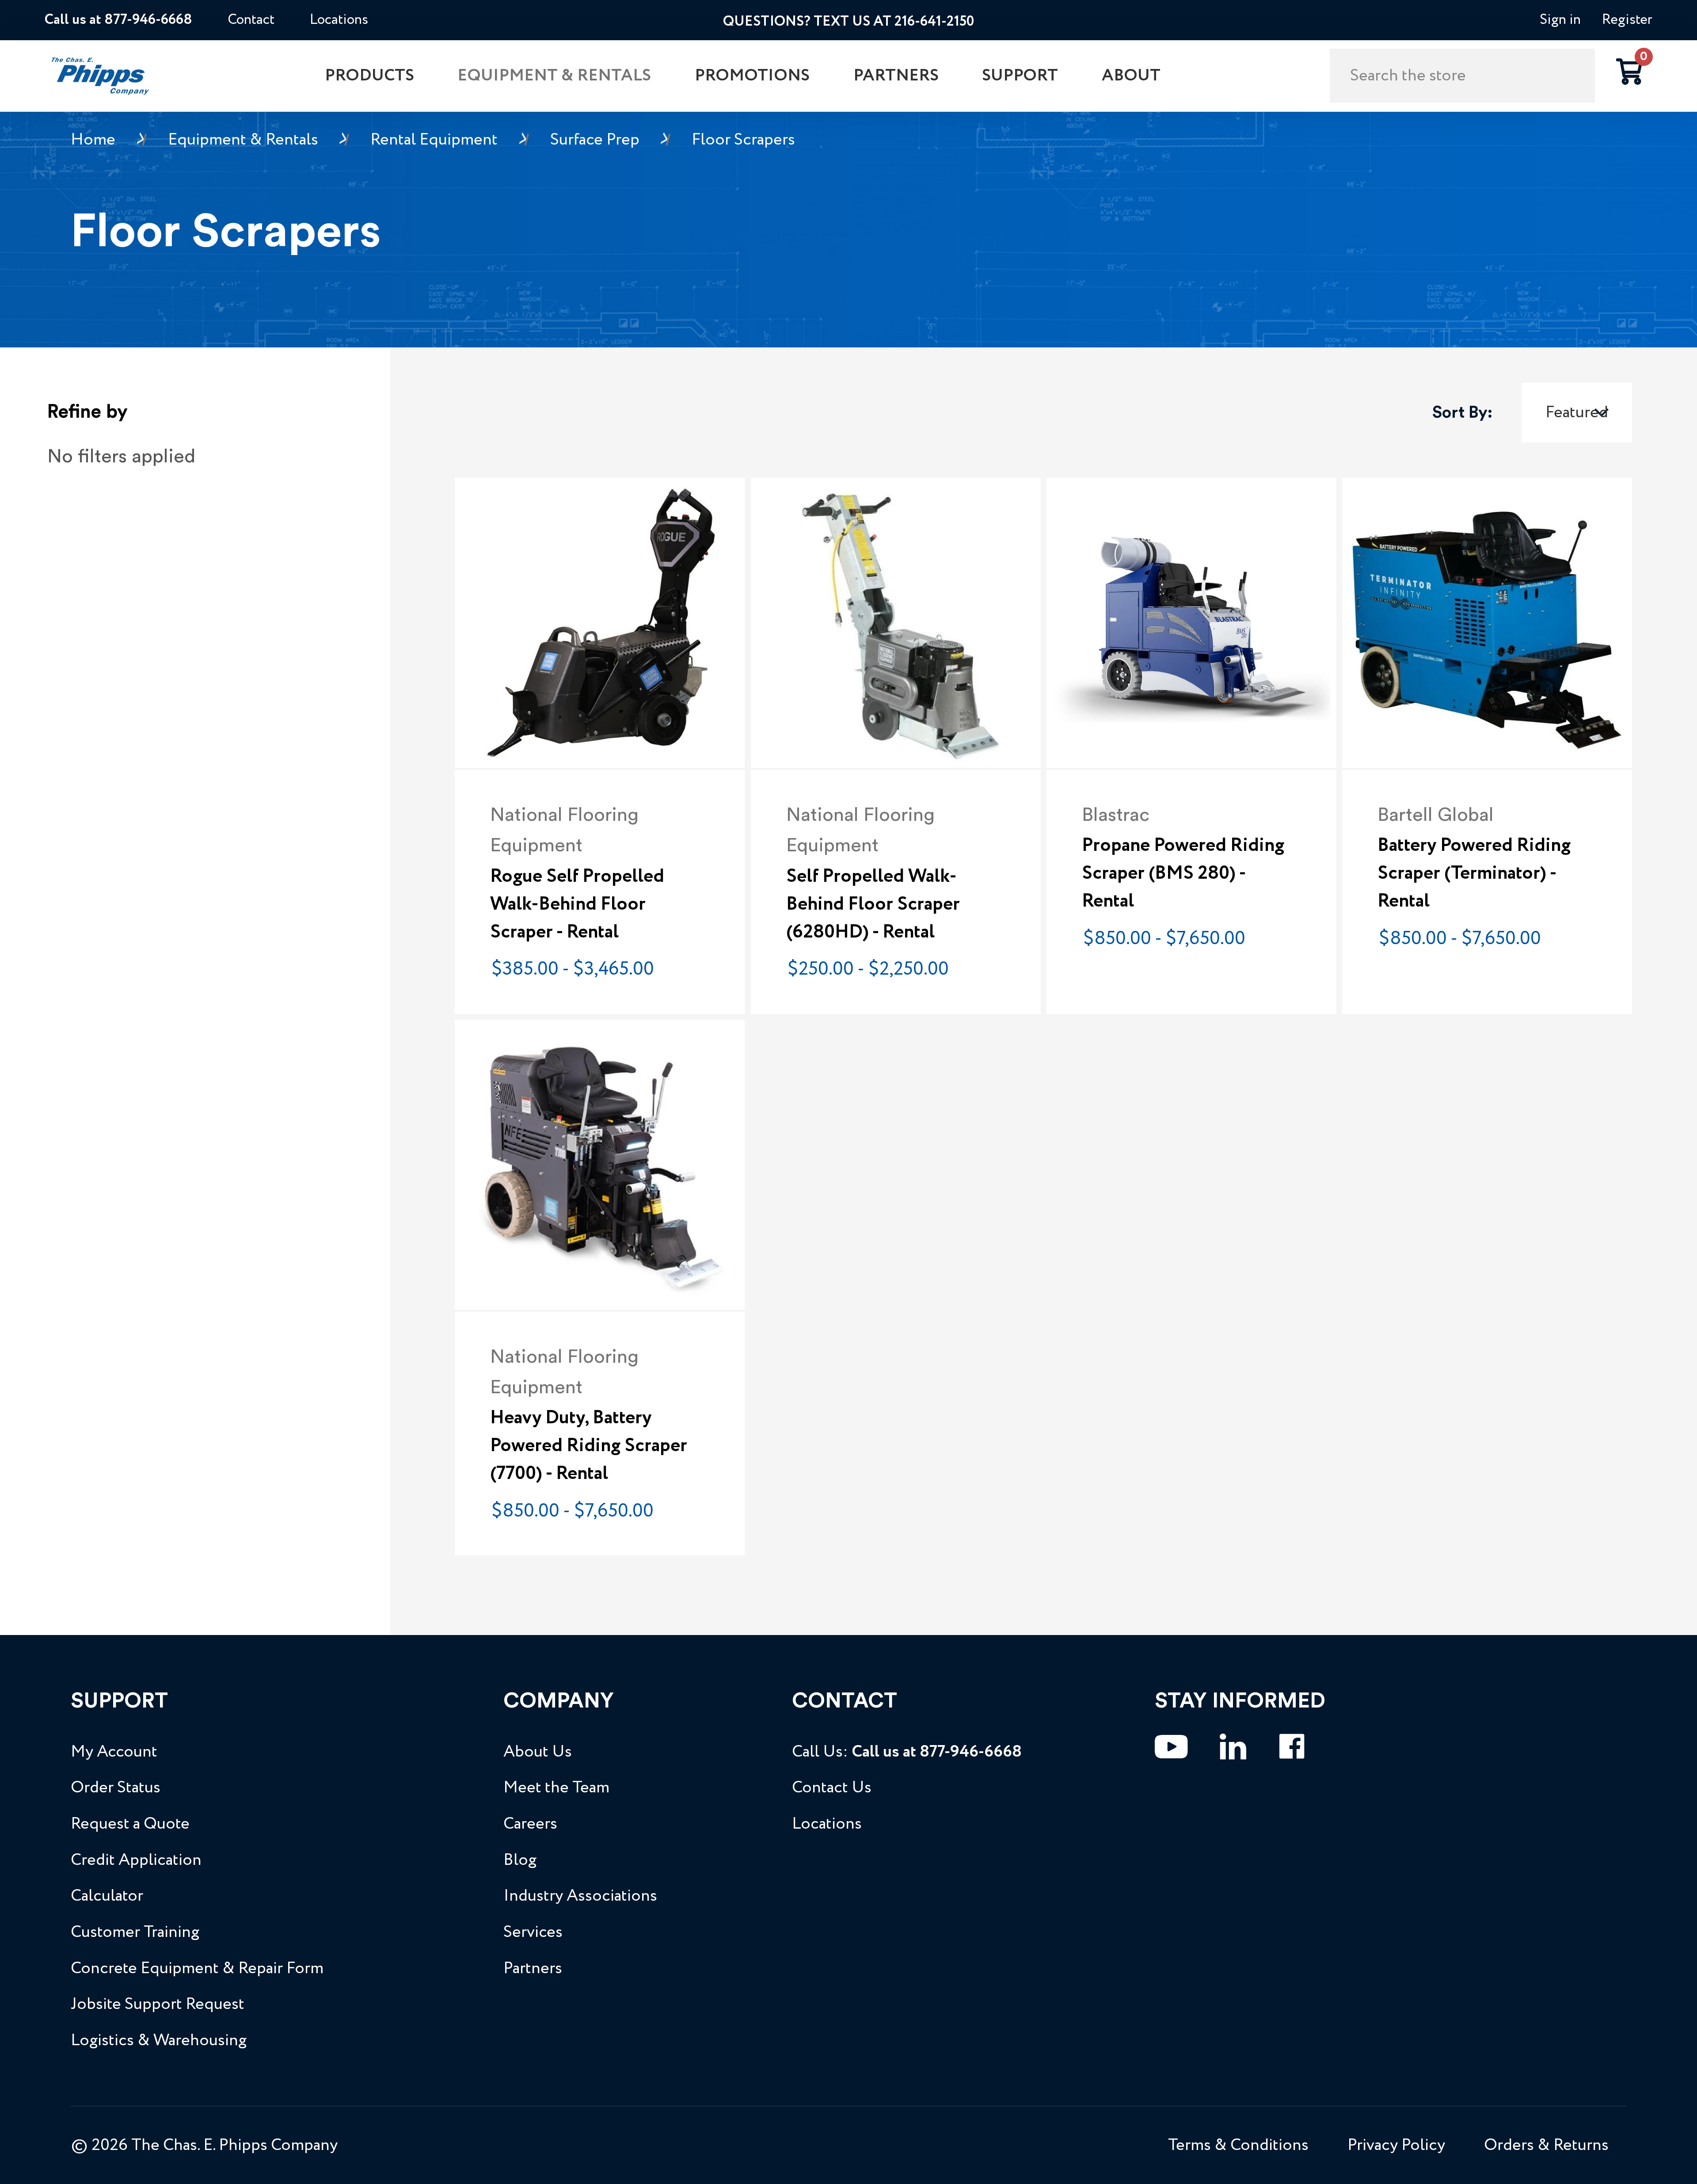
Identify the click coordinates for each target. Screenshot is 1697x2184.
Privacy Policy (1396, 2145)
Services (533, 1932)
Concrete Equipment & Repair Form (197, 1969)
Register (1627, 20)
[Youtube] (1171, 1747)
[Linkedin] (1233, 1747)
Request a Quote (130, 1824)
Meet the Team (556, 1788)
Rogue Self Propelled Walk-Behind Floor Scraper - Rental (577, 904)
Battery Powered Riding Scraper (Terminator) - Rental (1474, 873)
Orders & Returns (1546, 2145)
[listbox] (1577, 413)
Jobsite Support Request (158, 2004)
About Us (538, 1752)
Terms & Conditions (1238, 2145)
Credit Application (136, 1860)
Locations (339, 20)
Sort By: (1462, 413)
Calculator (107, 1896)
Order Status (116, 1788)
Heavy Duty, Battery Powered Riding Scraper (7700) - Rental (589, 1446)
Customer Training (135, 1932)
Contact (251, 20)
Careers (530, 1824)
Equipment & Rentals (554, 76)
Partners (896, 76)
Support (1020, 76)
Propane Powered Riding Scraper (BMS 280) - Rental (1183, 873)
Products (369, 76)
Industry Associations (580, 1896)
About (1131, 76)
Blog (520, 1860)
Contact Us (832, 1788)
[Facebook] (1292, 1747)
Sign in (1560, 20)
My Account (114, 1752)
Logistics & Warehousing (159, 2041)
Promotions (752, 76)
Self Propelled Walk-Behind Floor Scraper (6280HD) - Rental (873, 904)
